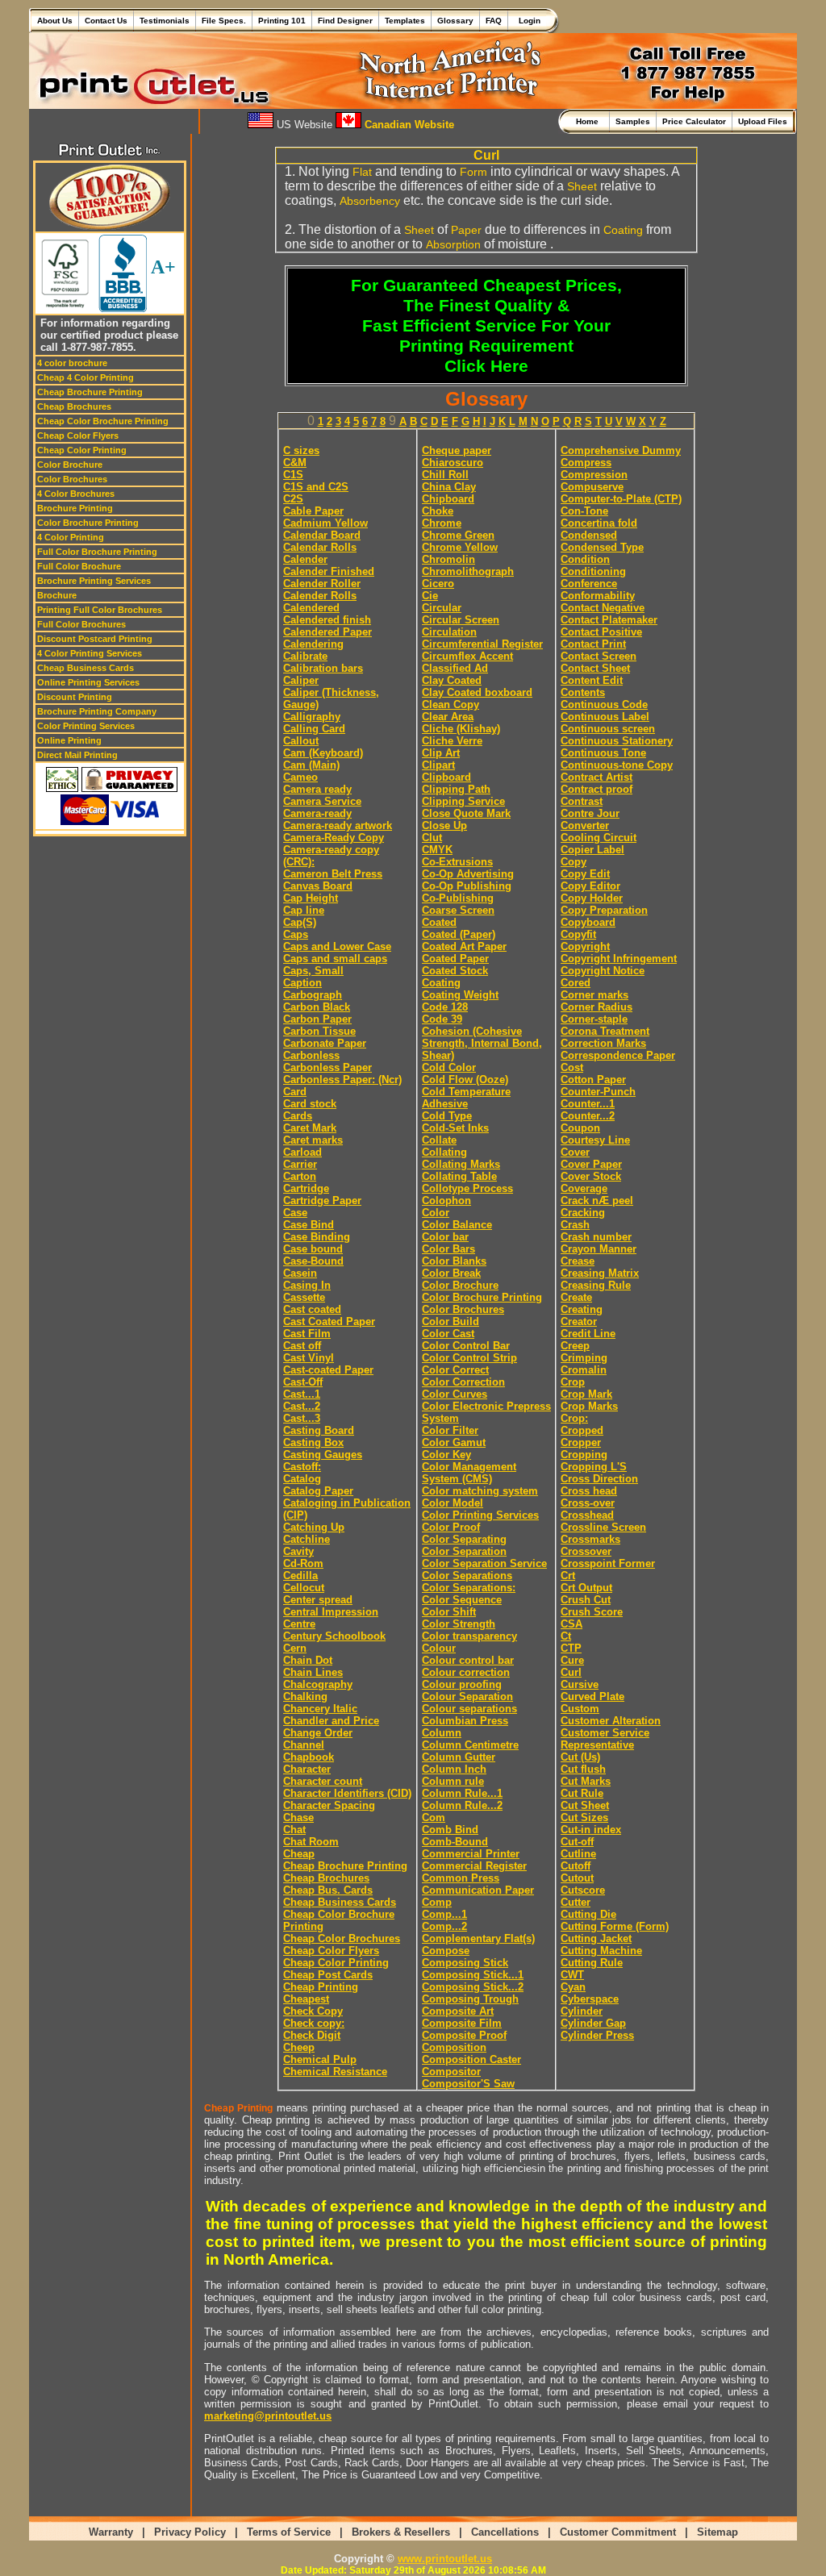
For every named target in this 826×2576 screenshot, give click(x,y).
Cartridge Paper (322, 1200)
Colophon (446, 1200)
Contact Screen (599, 656)
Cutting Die (588, 1914)
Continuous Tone (603, 753)
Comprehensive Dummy (621, 450)
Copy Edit (585, 874)
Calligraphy (312, 717)
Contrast (582, 801)
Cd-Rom (303, 1563)
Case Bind (309, 1225)
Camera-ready (317, 813)
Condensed (589, 535)
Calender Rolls (320, 596)
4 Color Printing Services (90, 653)
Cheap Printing (321, 1987)
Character (307, 1769)
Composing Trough (470, 1999)
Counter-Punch (598, 1092)
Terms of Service (289, 2532)
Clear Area (448, 717)
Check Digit (312, 2035)
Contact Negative (603, 608)
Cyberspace (590, 1999)
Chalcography (318, 1684)
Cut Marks (586, 1781)
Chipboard (448, 499)
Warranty (111, 2532)
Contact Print (593, 644)
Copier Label (592, 850)
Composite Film (462, 2023)
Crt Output (586, 1588)
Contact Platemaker (609, 620)
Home (590, 121)
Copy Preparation (604, 910)
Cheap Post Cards (328, 1975)
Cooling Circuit (599, 838)
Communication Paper (478, 1890)
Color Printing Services (86, 726)
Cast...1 (302, 1394)
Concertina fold (599, 523)
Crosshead (587, 1515)
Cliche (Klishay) (461, 729)
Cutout (577, 1878)
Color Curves (455, 1394)
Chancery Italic (320, 1709)
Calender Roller (322, 584)
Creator (579, 1321)
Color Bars (448, 1249)
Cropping (584, 1455)
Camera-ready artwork (338, 825)
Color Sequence (462, 1600)
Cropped (582, 1430)
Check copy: (314, 2023)
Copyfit (578, 934)
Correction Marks (603, 1043)
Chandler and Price (331, 1721)
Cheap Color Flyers (78, 436)
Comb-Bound (455, 1842)
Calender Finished (329, 571)
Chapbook (309, 1757)
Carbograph (313, 995)
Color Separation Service (484, 1563)
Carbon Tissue (319, 1031)
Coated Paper (455, 959)
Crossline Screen (603, 1527)
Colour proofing (462, 1684)
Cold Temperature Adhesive (466, 1098)
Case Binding (317, 1237)
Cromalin (584, 1370)
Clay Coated (452, 680)
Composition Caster (471, 2059)
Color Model (453, 1503)
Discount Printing (75, 697)
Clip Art (441, 753)
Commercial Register (474, 1866)
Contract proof (597, 789)
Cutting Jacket (596, 1938)
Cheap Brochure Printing (90, 392)
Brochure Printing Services (94, 581)
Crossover (586, 1551)
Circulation (449, 632)
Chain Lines (313, 1672)
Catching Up (314, 1527)
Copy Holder (592, 898)
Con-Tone (584, 511)
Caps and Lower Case (337, 946)
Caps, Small (313, 971)
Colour (439, 1648)
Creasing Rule (596, 1285)
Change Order (318, 1733)
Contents (583, 692)
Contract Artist (597, 777)
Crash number (596, 1237)
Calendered (311, 608)
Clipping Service (463, 801)
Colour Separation (467, 1696)
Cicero (438, 584)
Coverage (584, 1188)
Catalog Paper (318, 1491)
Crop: (574, 1418)
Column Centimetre (470, 1745)
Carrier (300, 1164)
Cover (575, 1152)
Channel (304, 1745)
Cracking (583, 1213)
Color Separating (464, 1539)
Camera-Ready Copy (334, 838)
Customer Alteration (611, 1721)
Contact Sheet (595, 668)
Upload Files (763, 121)
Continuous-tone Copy (617, 765)
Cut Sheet (585, 1805)
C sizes (301, 450)
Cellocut (304, 1588)
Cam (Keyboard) (323, 753)
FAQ (494, 21)
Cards (298, 1116)
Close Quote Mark (466, 813)
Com (434, 1817)
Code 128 (445, 1007)
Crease (578, 1261)
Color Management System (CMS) (469, 1473)
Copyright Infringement (619, 959)
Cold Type (447, 1116)
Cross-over (588, 1503)
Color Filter (450, 1430)
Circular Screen (461, 620)
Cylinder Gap (593, 2023)
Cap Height (311, 898)
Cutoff (576, 1866)
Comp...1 (444, 1914)
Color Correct (455, 1370)
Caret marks (313, 1140)
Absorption (453, 244)
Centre (299, 1624)
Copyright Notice (603, 971)
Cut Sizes (584, 1817)
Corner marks (594, 995)
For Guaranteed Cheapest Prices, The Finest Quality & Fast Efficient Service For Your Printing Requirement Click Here (486, 326)
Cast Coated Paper (329, 1321)
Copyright (585, 946)
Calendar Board (322, 535)
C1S (293, 475)
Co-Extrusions (457, 862)
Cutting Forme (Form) (615, 1926)
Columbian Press (465, 1721)
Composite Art (458, 2011)
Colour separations (469, 1709)
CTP (571, 1648)
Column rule (453, 1781)
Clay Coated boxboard (477, 692)
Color (436, 1213)
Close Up (444, 825)
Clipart (438, 765)
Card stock (310, 1104)
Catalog (302, 1479)
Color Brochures (72, 479)
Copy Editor (590, 886)
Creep (575, 1346)
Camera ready (317, 789)
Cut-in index (591, 1830)
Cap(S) (300, 922)
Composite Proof (464, 2035)
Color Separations (467, 1576)
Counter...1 (588, 1104)
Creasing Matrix (600, 1273)
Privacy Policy (190, 2532)
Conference (589, 584)
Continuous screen (608, 729)
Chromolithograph (468, 571)
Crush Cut (586, 1600)
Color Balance (457, 1225)
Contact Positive (601, 632)
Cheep (299, 2047)
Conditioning (593, 571)
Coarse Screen (458, 910)
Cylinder (582, 2011)
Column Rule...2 (462, 1805)
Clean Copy (451, 704)
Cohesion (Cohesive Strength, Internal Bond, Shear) (482, 1043)
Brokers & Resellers (401, 2532)
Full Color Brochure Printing (97, 552)
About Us (55, 21)
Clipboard (446, 777)
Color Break (451, 1273)
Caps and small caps (335, 959)
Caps (296, 934)
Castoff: (302, 1467)
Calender (305, 559)
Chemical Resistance (335, 2072)
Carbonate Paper (325, 1043)
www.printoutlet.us (445, 2559)
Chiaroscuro (453, 463)
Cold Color (449, 1067)
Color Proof (451, 1527)
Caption (302, 983)
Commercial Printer (471, 1854)
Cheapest (306, 1999)
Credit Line (588, 1334)
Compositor (451, 2072)
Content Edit (592, 680)
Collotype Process (467, 1188)
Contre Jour (590, 813)
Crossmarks (590, 1539)
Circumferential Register (482, 644)
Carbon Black (317, 1007)
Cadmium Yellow (325, 523)
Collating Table (459, 1176)
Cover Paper (591, 1164)
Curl (571, 1672)
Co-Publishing (458, 898)
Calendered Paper (327, 632)
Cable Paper (313, 511)
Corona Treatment (605, 1031)
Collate (439, 1140)
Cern (295, 1648)
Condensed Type (602, 547)
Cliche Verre (452, 741)
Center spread (318, 1600)
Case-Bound (313, 1261)
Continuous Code (604, 704)
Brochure (57, 595)
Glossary (455, 21)
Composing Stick (465, 1963)
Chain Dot (308, 1660)
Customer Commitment (618, 2532)
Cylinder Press (597, 2035)
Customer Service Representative (605, 1739)
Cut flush (583, 1769)
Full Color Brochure (79, 566)
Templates (405, 21)
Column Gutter (459, 1757)
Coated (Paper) (459, 934)
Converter (585, 825)
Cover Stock (591, 1176)
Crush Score (592, 1612)
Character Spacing (329, 1805)
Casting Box (313, 1442)
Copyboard (588, 922)
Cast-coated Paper (328, 1370)
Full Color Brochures (81, 624)
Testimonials (165, 21)
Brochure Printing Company (97, 711)
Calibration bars (323, 668)
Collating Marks (461, 1164)
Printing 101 (282, 21)
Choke (438, 511)
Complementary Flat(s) (478, 1938)
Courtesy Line (595, 1140)
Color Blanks (454, 1261)
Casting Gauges (323, 1455)
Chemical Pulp (320, 2059)
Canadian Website (408, 125)
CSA (572, 1624)
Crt (568, 1576)
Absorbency (370, 201)
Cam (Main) (311, 765)
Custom (580, 1709)
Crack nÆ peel (597, 1200)
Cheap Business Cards (86, 668)
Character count (323, 1781)
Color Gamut (454, 1442)
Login (527, 21)
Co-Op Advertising (468, 874)
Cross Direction (599, 1479)
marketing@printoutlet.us (268, 2416)
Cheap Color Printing (82, 450)
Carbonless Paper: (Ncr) (342, 1080)
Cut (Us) (580, 1757)
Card (295, 1092)
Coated (439, 922)
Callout (301, 741)
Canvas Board (318, 886)
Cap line (304, 910)
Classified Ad (455, 668)
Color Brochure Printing (88, 523)
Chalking (305, 1696)
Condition (585, 559)
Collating (444, 1152)
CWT (572, 1975)
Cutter (576, 1902)
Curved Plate (592, 1696)
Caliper (301, 680)
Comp (437, 1902)
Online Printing (69, 740)
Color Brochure (70, 465)
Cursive (580, 1684)
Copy (574, 862)
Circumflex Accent (467, 656)
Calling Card (314, 729)
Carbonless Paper (327, 1067)
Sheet (582, 186)
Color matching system (480, 1491)
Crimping (584, 1358)
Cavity (298, 1551)
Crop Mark (586, 1394)
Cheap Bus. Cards (328, 1890)
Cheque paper (457, 450)
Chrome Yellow (460, 547)
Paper (466, 230)
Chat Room (311, 1842)
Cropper (581, 1442)
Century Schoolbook (334, 1636)
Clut (432, 838)
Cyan (573, 1987)
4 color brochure (72, 363)
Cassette (304, 1297)
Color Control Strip (469, 1358)
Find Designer (345, 21)
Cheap (299, 1854)
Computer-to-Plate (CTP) (621, 499)
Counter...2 (588, 1116)
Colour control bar (468, 1660)
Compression (594, 475)
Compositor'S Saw (468, 2084)
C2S (293, 499)
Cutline (578, 1854)
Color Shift (449, 1612)
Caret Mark (310, 1128)
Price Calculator (694, 121)
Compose (446, 1951)
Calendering (313, 644)
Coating (623, 230)
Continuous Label (605, 717)
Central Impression (331, 1612)
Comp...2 (444, 1926)
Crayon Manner (599, 1249)
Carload (302, 1152)
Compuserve (592, 487)
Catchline (307, 1539)
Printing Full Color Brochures (100, 610)
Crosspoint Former (608, 1563)
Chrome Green (458, 535)
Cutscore (583, 1890)
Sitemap (718, 2532)
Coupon (580, 1128)
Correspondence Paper (618, 1055)
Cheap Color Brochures (342, 1938)
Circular (442, 608)
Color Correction (463, 1382)
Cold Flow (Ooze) (465, 1080)
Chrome (442, 523)
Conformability (598, 596)
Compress (586, 463)
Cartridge (306, 1188)
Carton (300, 1176)
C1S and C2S (316, 487)
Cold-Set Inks (455, 1128)
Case (295, 1213)
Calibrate (305, 656)
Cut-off (577, 1842)
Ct (566, 1636)
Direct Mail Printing (77, 755)
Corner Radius (597, 1007)
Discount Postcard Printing (95, 639)
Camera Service (322, 801)
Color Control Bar (466, 1346)
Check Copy (313, 2011)
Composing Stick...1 (473, 1975)
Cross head (589, 1491)
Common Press (461, 1878)
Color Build (451, 1321)
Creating (582, 1309)
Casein (300, 1273)
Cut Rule (582, 1793)
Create (576, 1297)
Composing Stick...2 (473, 1987)
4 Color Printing (71, 537)
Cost (572, 1067)
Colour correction (466, 1672)
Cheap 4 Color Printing (86, 377)
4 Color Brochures (76, 494)
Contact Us (106, 21)
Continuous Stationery (617, 741)
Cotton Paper (593, 1080)
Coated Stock (455, 971)
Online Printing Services (88, 682)
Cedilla (300, 1576)
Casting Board (319, 1430)
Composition (454, 2047)
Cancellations (505, 2532)
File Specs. (224, 21)
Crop (573, 1382)
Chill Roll (445, 475)
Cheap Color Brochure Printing (103, 421)
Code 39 (442, 1019)
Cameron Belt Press (333, 874)
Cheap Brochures (74, 406)
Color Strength (459, 1624)
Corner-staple (594, 1019)
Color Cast (448, 1334)
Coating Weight (460, 995)
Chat (294, 1830)
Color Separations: (469, 1588)
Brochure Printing (75, 508)
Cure (572, 1660)
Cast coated (312, 1309)
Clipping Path (456, 789)
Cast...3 (302, 1418)
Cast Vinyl (309, 1358)
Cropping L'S (594, 1467)
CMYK (437, 850)
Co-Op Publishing (467, 886)
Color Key (446, 1455)
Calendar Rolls (320, 547)
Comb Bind (450, 1830)
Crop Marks (589, 1406)
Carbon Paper (317, 1019)
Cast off (302, 1346)
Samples (633, 121)
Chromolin (448, 559)
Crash (575, 1225)
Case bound (313, 1249)
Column (442, 1733)
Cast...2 (302, 1406)
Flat (362, 172)
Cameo (300, 777)
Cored (576, 983)
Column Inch (454, 1769)
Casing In (307, 1285)
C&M (295, 463)
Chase (298, 1817)
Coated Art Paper (464, 946)
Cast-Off (303, 1382)
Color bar (445, 1237)
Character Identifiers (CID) (347, 1793)
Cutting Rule (592, 1963)
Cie (430, 596)
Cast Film (307, 1334)
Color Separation (464, 1551)
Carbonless (311, 1055)
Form (473, 172)
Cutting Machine (601, 1951)
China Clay (449, 487)
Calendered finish (327, 620)
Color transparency (469, 1636)
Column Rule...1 (462, 1793)
